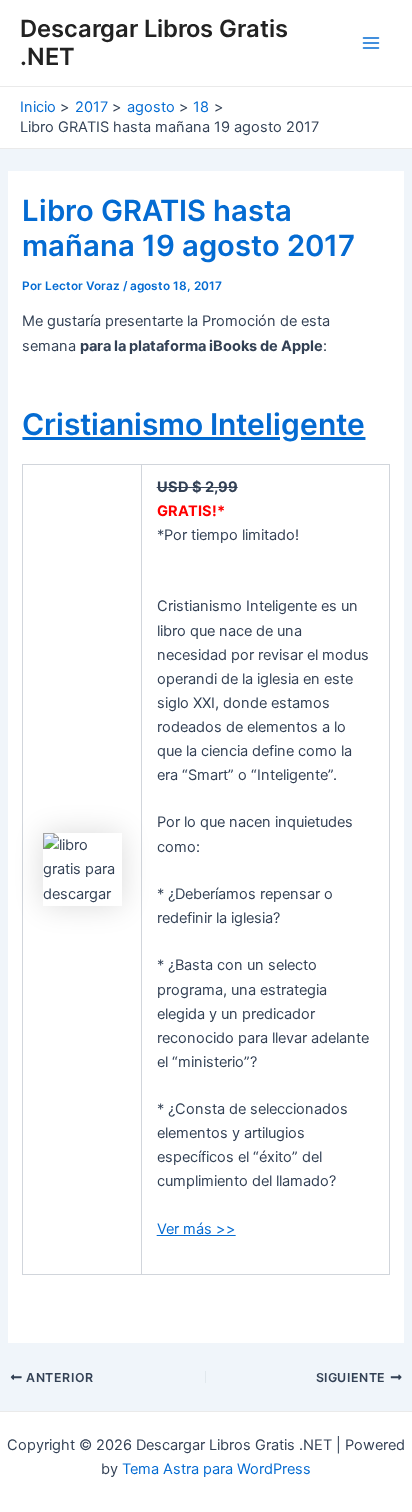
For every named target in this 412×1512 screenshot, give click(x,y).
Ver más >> (196, 1229)
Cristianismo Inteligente (193, 424)
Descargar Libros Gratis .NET (154, 42)
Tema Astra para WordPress (216, 1469)
